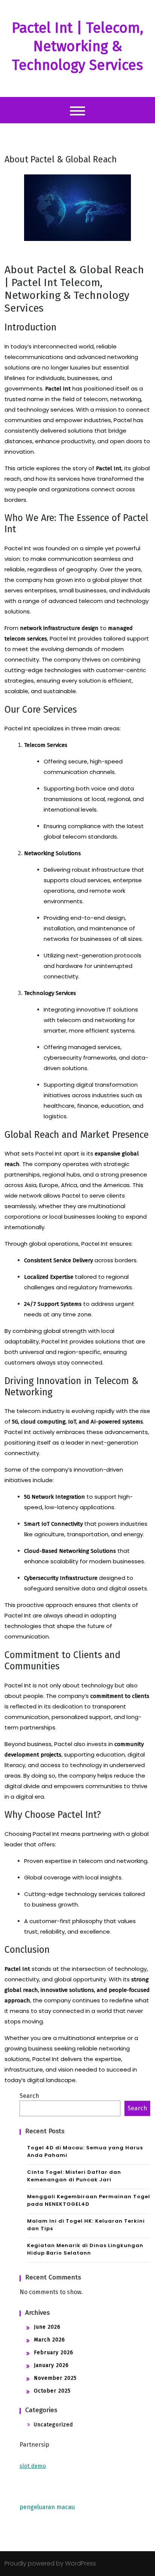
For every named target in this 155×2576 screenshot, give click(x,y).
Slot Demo (34, 2487)
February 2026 (54, 2353)
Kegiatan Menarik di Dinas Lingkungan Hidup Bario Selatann (85, 2249)
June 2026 (47, 2327)
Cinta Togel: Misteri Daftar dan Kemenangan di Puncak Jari (74, 2176)
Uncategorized (53, 2425)
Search (29, 2096)
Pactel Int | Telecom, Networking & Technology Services (77, 46)
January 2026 (51, 2365)
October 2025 (52, 2391)
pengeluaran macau (47, 2507)
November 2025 (55, 2378)
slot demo (33, 2466)
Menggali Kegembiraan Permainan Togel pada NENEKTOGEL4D (89, 2200)
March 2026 (49, 2340)
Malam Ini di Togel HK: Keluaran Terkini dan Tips (86, 2225)
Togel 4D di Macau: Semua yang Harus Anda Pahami (85, 2151)
